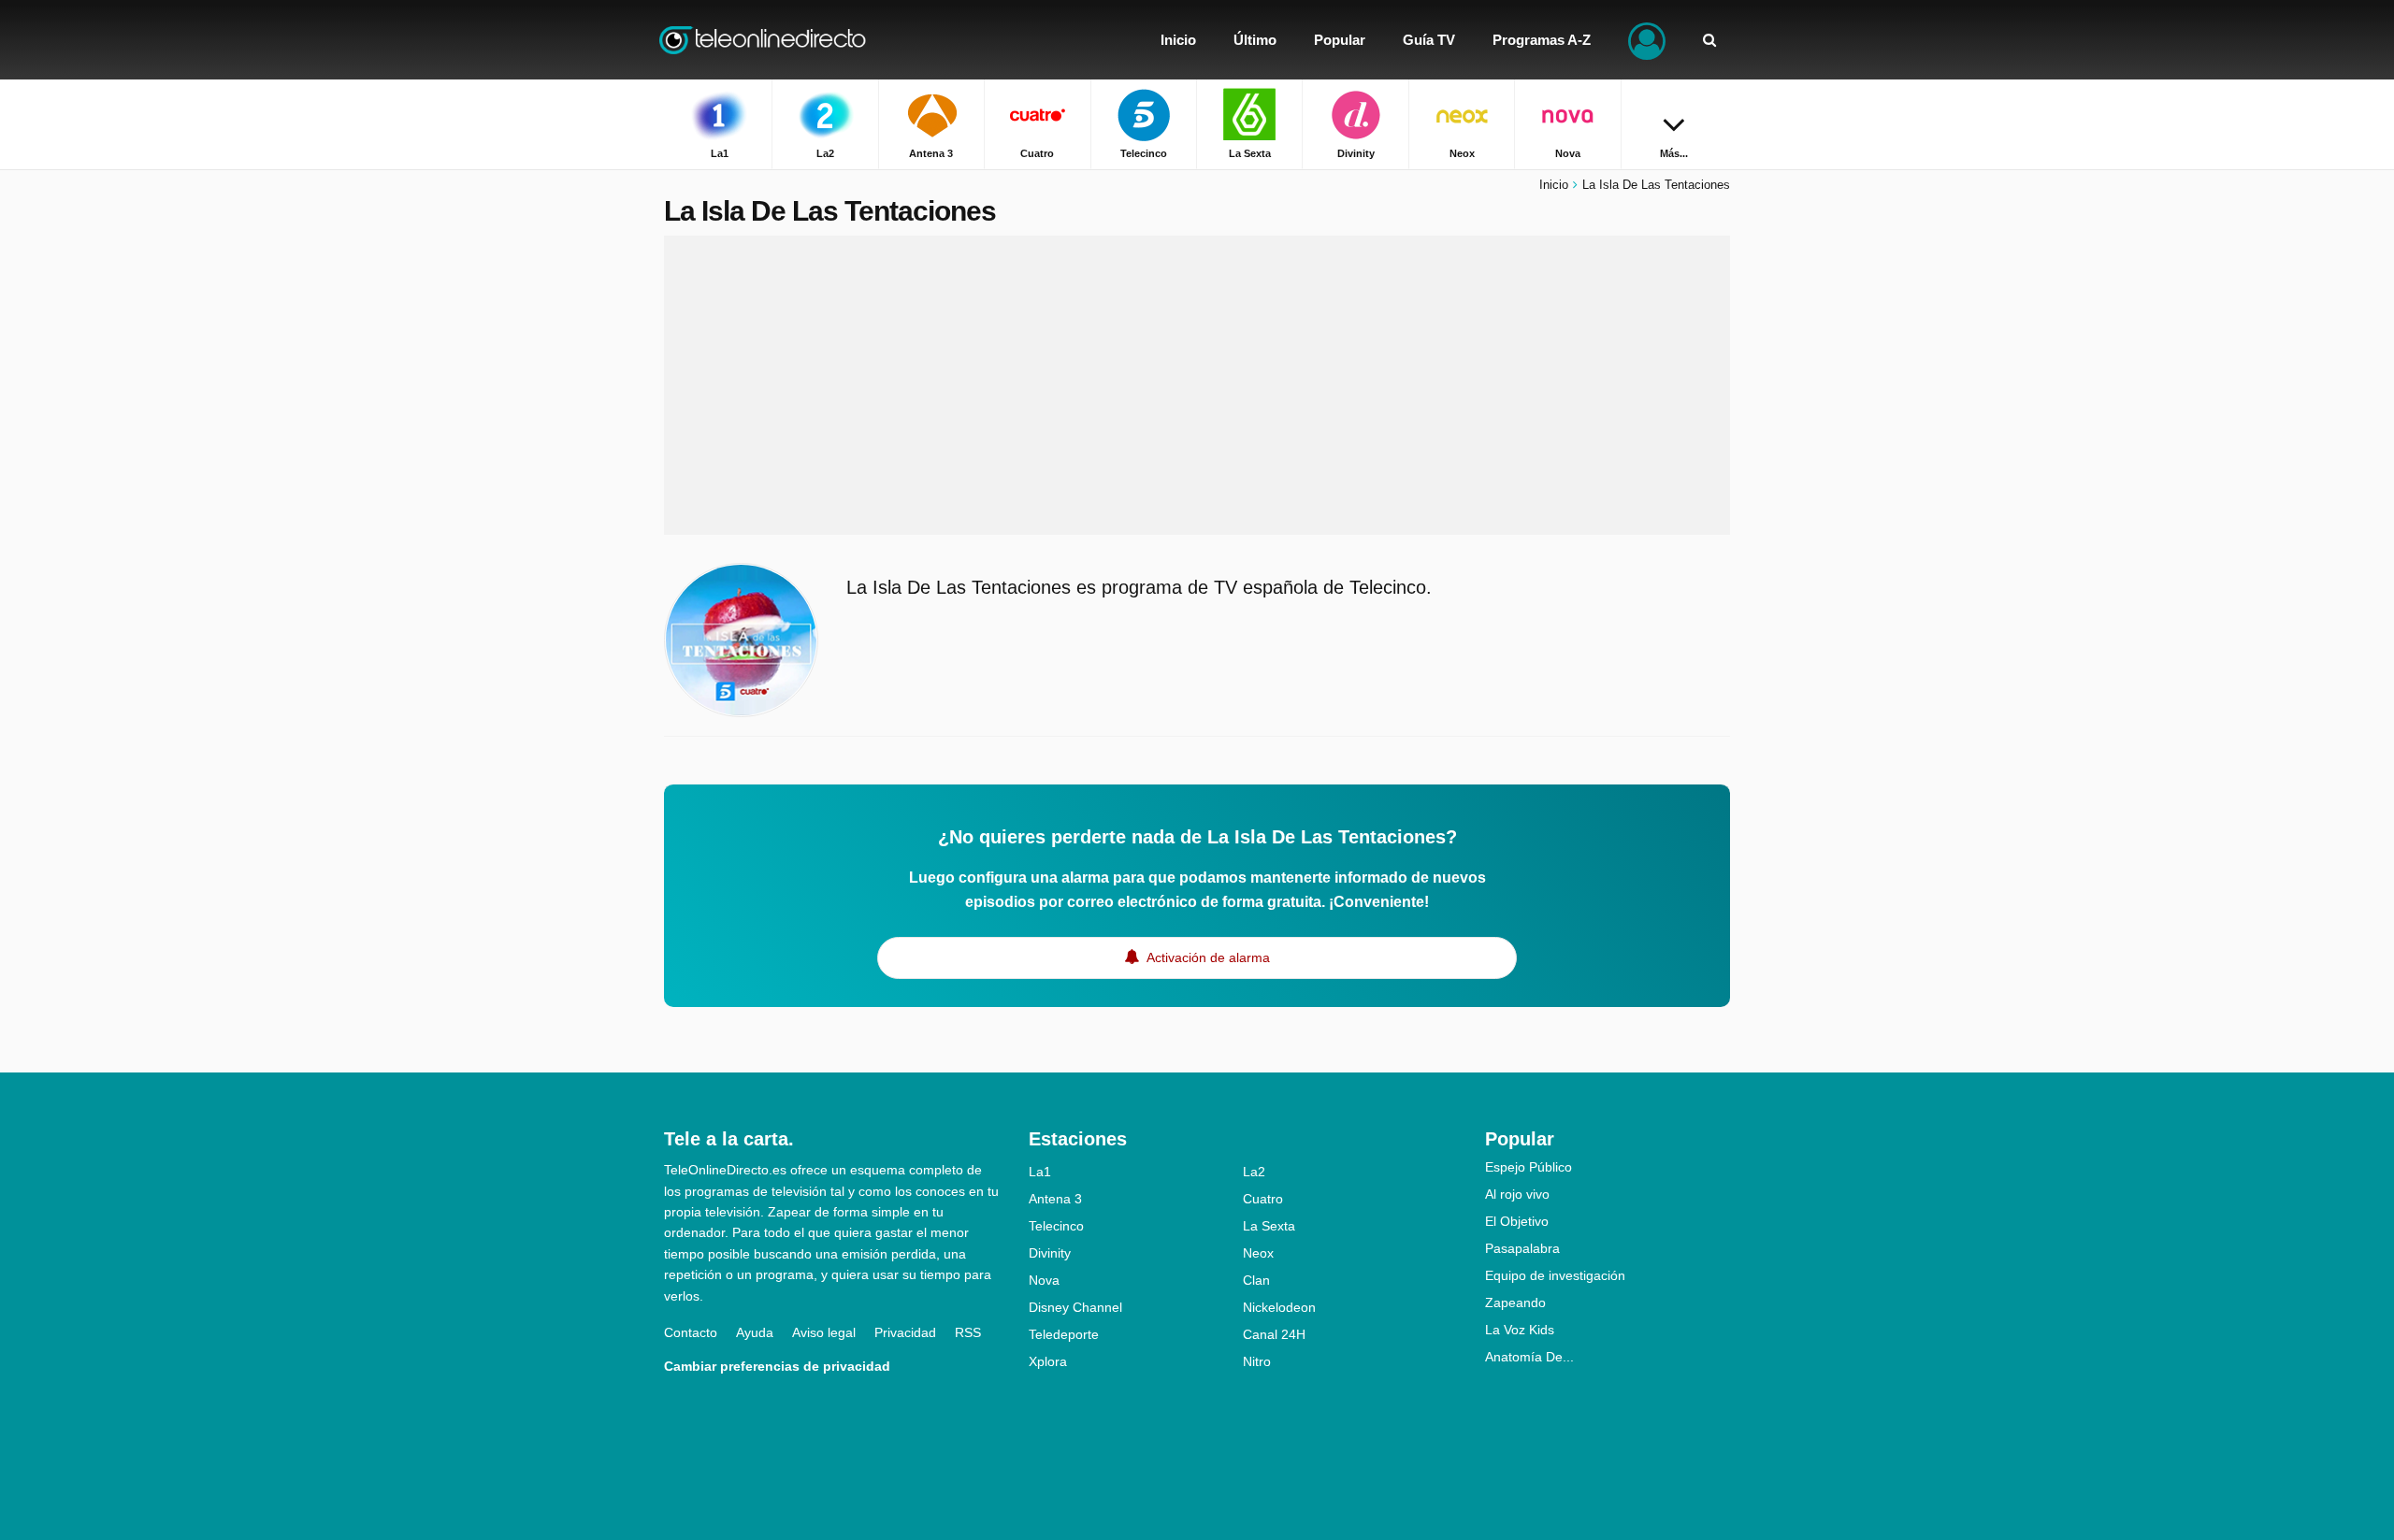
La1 (1040, 1172)
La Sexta (1269, 1226)
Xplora (1048, 1361)
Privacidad (905, 1332)
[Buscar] (1709, 40)
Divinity (1050, 1253)
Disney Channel (1075, 1307)
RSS (968, 1332)
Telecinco (1056, 1226)
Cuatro (1263, 1199)
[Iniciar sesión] (1647, 40)
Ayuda (755, 1332)
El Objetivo (1517, 1221)
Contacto (691, 1332)
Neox (1258, 1253)
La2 (1254, 1172)
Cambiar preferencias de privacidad (777, 1366)
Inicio (1554, 185)
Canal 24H (1274, 1334)
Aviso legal (824, 1332)
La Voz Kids (1520, 1330)
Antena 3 (1055, 1199)
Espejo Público (1529, 1167)
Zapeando (1515, 1303)
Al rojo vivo (1517, 1194)
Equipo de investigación (1555, 1275)
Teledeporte (1064, 1334)
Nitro (1257, 1361)
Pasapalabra (1522, 1248)
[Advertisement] (1197, 385)
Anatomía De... (1529, 1357)
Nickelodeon (1279, 1307)
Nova (1044, 1280)
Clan (1256, 1280)
